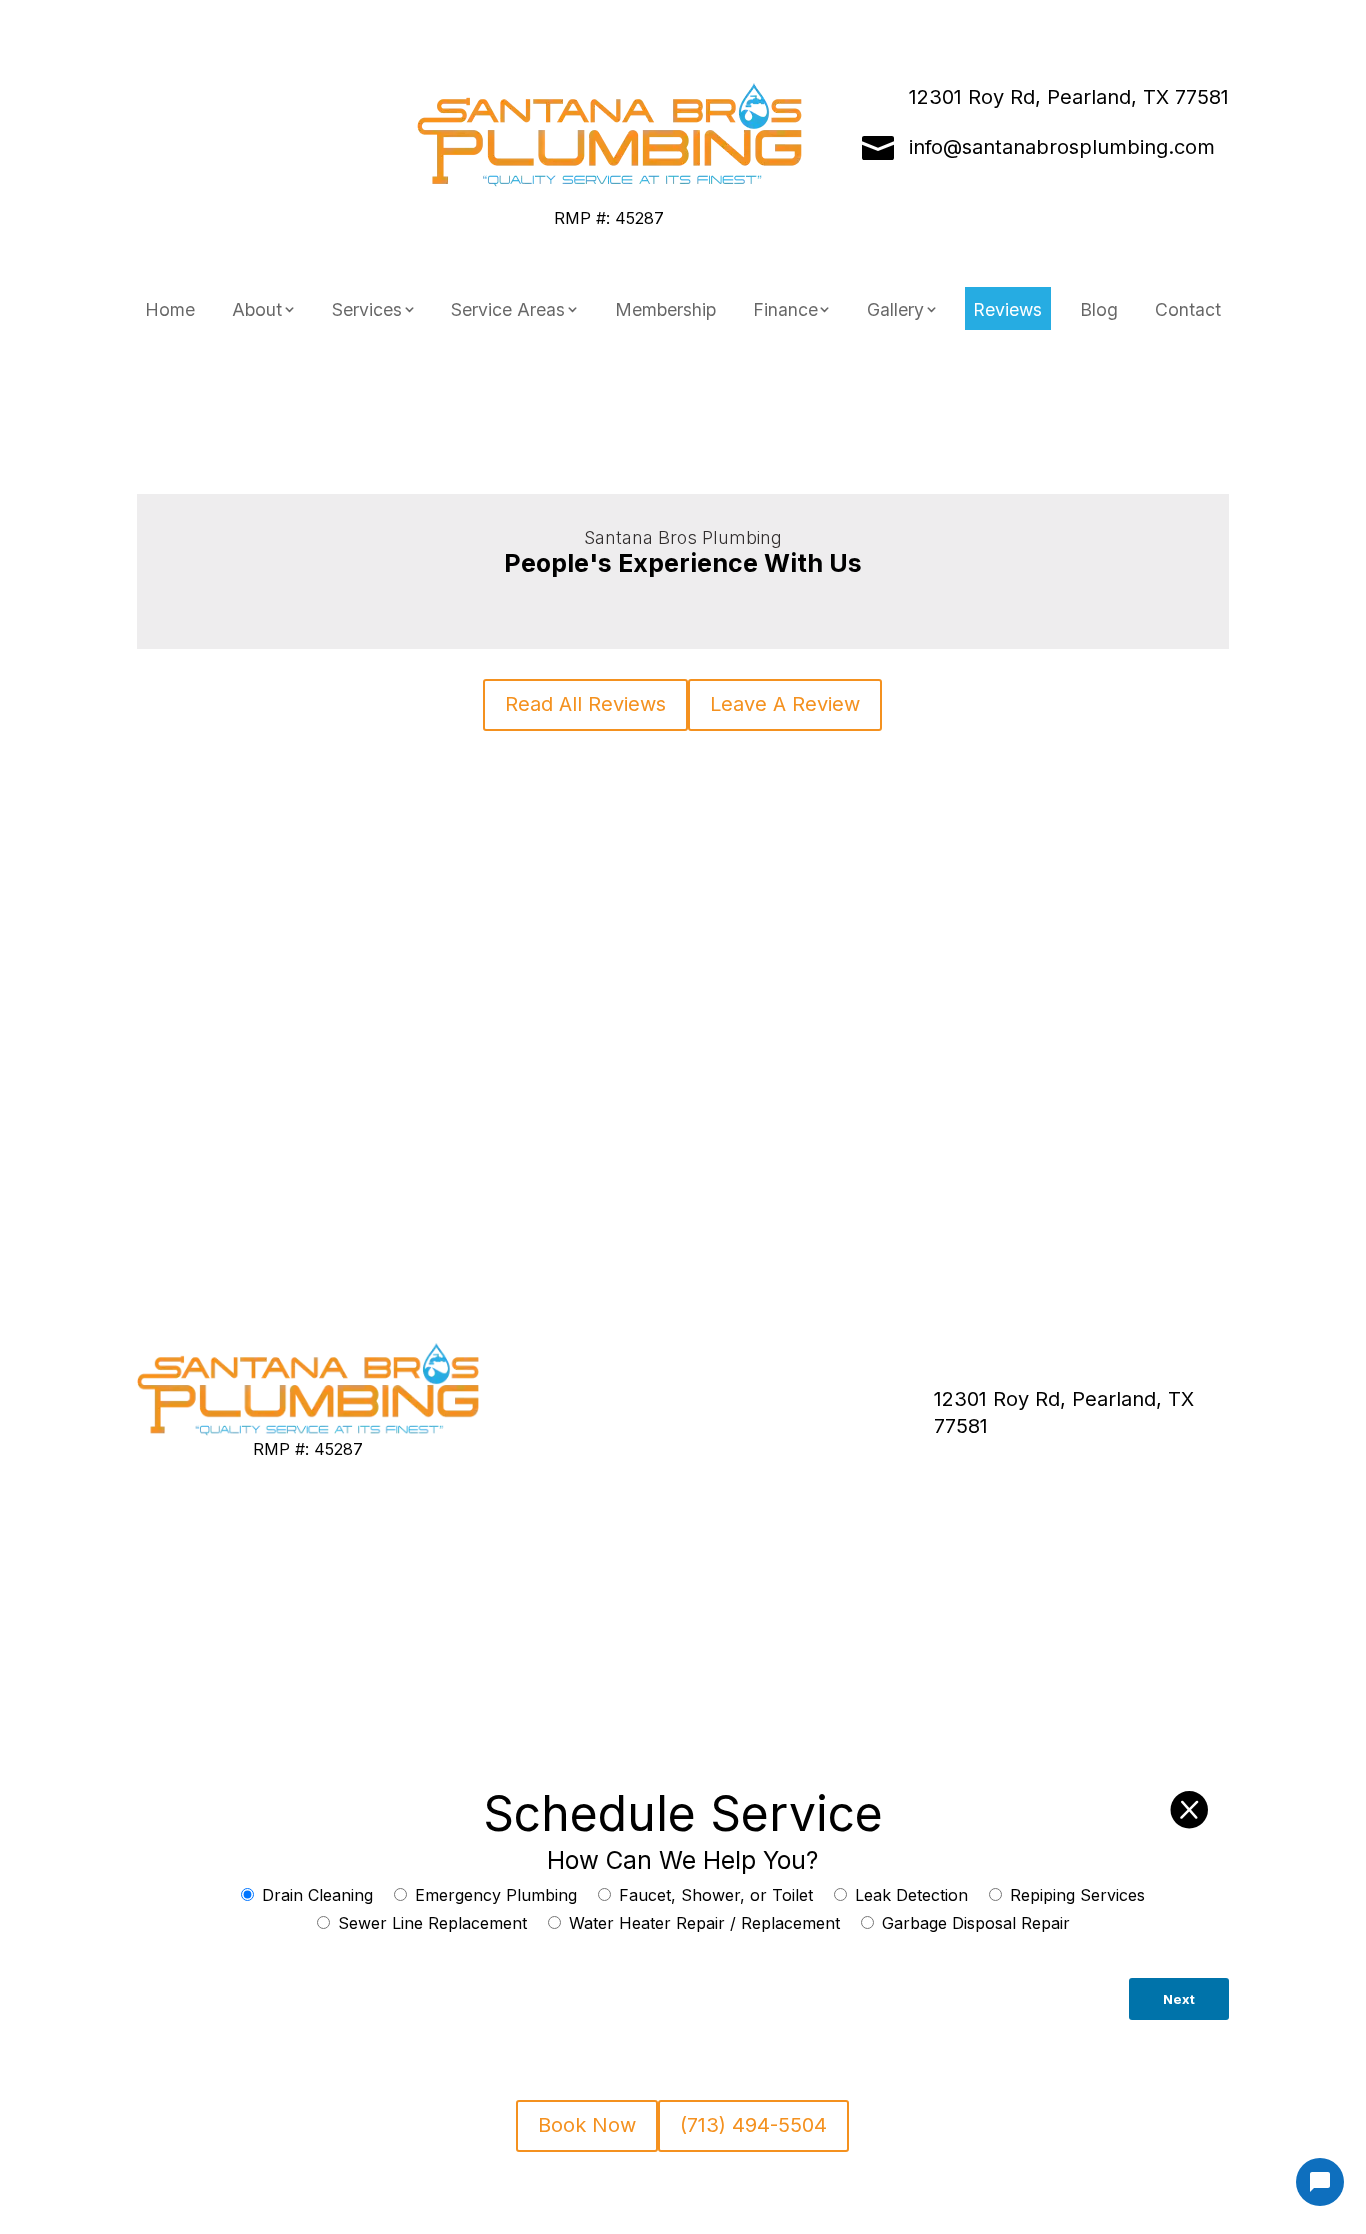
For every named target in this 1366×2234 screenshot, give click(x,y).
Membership (665, 309)
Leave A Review (785, 704)
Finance (785, 309)
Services (367, 309)
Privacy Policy (558, 1417)
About (257, 309)
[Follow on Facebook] (244, 98)
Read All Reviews (585, 704)
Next (1179, 1999)
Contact (1188, 309)
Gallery (895, 309)
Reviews (1007, 309)
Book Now (308, 1655)
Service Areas (508, 309)
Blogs (780, 1387)
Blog (1099, 309)
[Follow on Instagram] (276, 98)
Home (170, 309)
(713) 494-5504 (260, 148)
